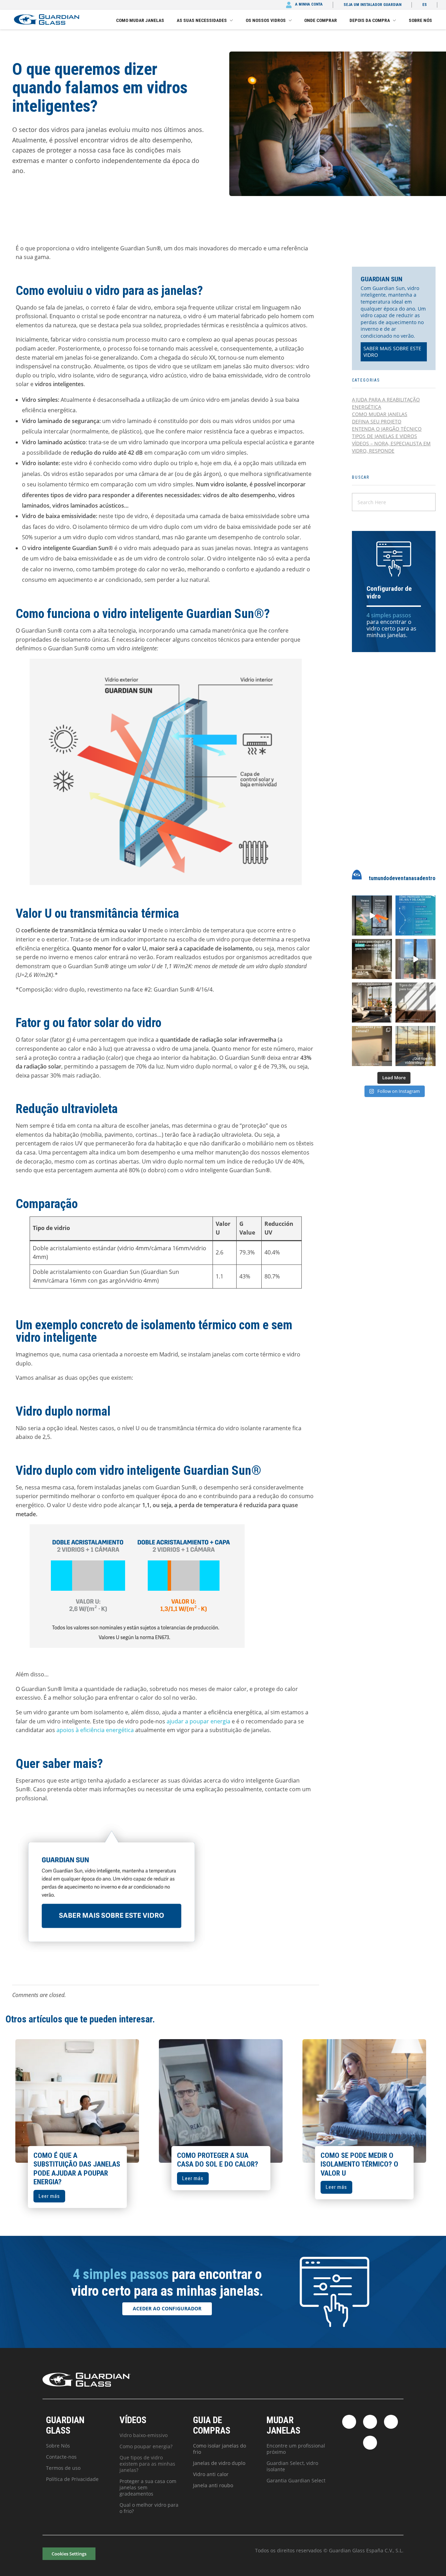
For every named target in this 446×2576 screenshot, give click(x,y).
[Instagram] (391, 2422)
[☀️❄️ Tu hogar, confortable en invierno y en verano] (372, 915)
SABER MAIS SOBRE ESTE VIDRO (392, 352)
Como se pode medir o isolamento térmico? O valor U (359, 2164)
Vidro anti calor (211, 2474)
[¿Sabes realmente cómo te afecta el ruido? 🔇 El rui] (372, 1003)
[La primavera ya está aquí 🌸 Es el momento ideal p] (416, 959)
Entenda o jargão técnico (387, 429)
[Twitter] (370, 2422)
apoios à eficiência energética (95, 1730)
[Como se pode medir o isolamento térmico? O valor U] (364, 2101)
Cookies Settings (69, 2554)
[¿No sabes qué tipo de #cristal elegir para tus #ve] (416, 1046)
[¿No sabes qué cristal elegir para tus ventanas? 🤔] (372, 959)
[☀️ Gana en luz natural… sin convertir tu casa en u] (416, 915)
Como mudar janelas (380, 414)
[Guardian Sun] (47, 19)
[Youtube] (370, 2443)
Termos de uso (63, 2468)
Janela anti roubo (213, 2485)
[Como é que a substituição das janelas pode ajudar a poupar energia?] (77, 2101)
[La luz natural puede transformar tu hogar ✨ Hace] (372, 1046)
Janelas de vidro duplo (219, 2463)
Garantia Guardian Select (296, 2480)
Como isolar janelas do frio (220, 2449)
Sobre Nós (58, 2446)
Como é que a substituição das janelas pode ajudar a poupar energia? (77, 2169)
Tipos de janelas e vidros (385, 436)
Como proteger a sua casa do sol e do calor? (218, 2160)
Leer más (49, 2196)
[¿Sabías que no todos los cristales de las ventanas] (416, 1003)
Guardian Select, (286, 2463)
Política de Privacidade (72, 2479)
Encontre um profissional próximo (296, 2449)
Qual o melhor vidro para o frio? (149, 2508)
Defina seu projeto (377, 421)
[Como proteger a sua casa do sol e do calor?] (221, 2101)
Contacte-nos (61, 2457)
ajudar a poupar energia (198, 1721)
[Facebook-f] (349, 2422)
